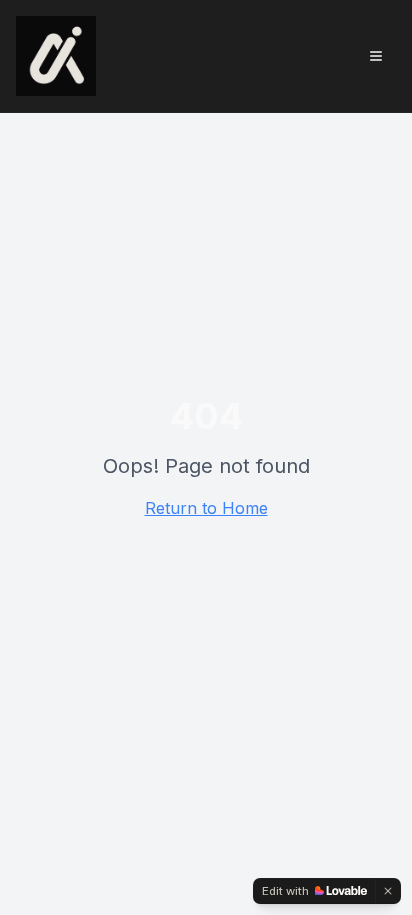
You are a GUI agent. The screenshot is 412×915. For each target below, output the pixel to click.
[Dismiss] (388, 891)
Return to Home (206, 508)
